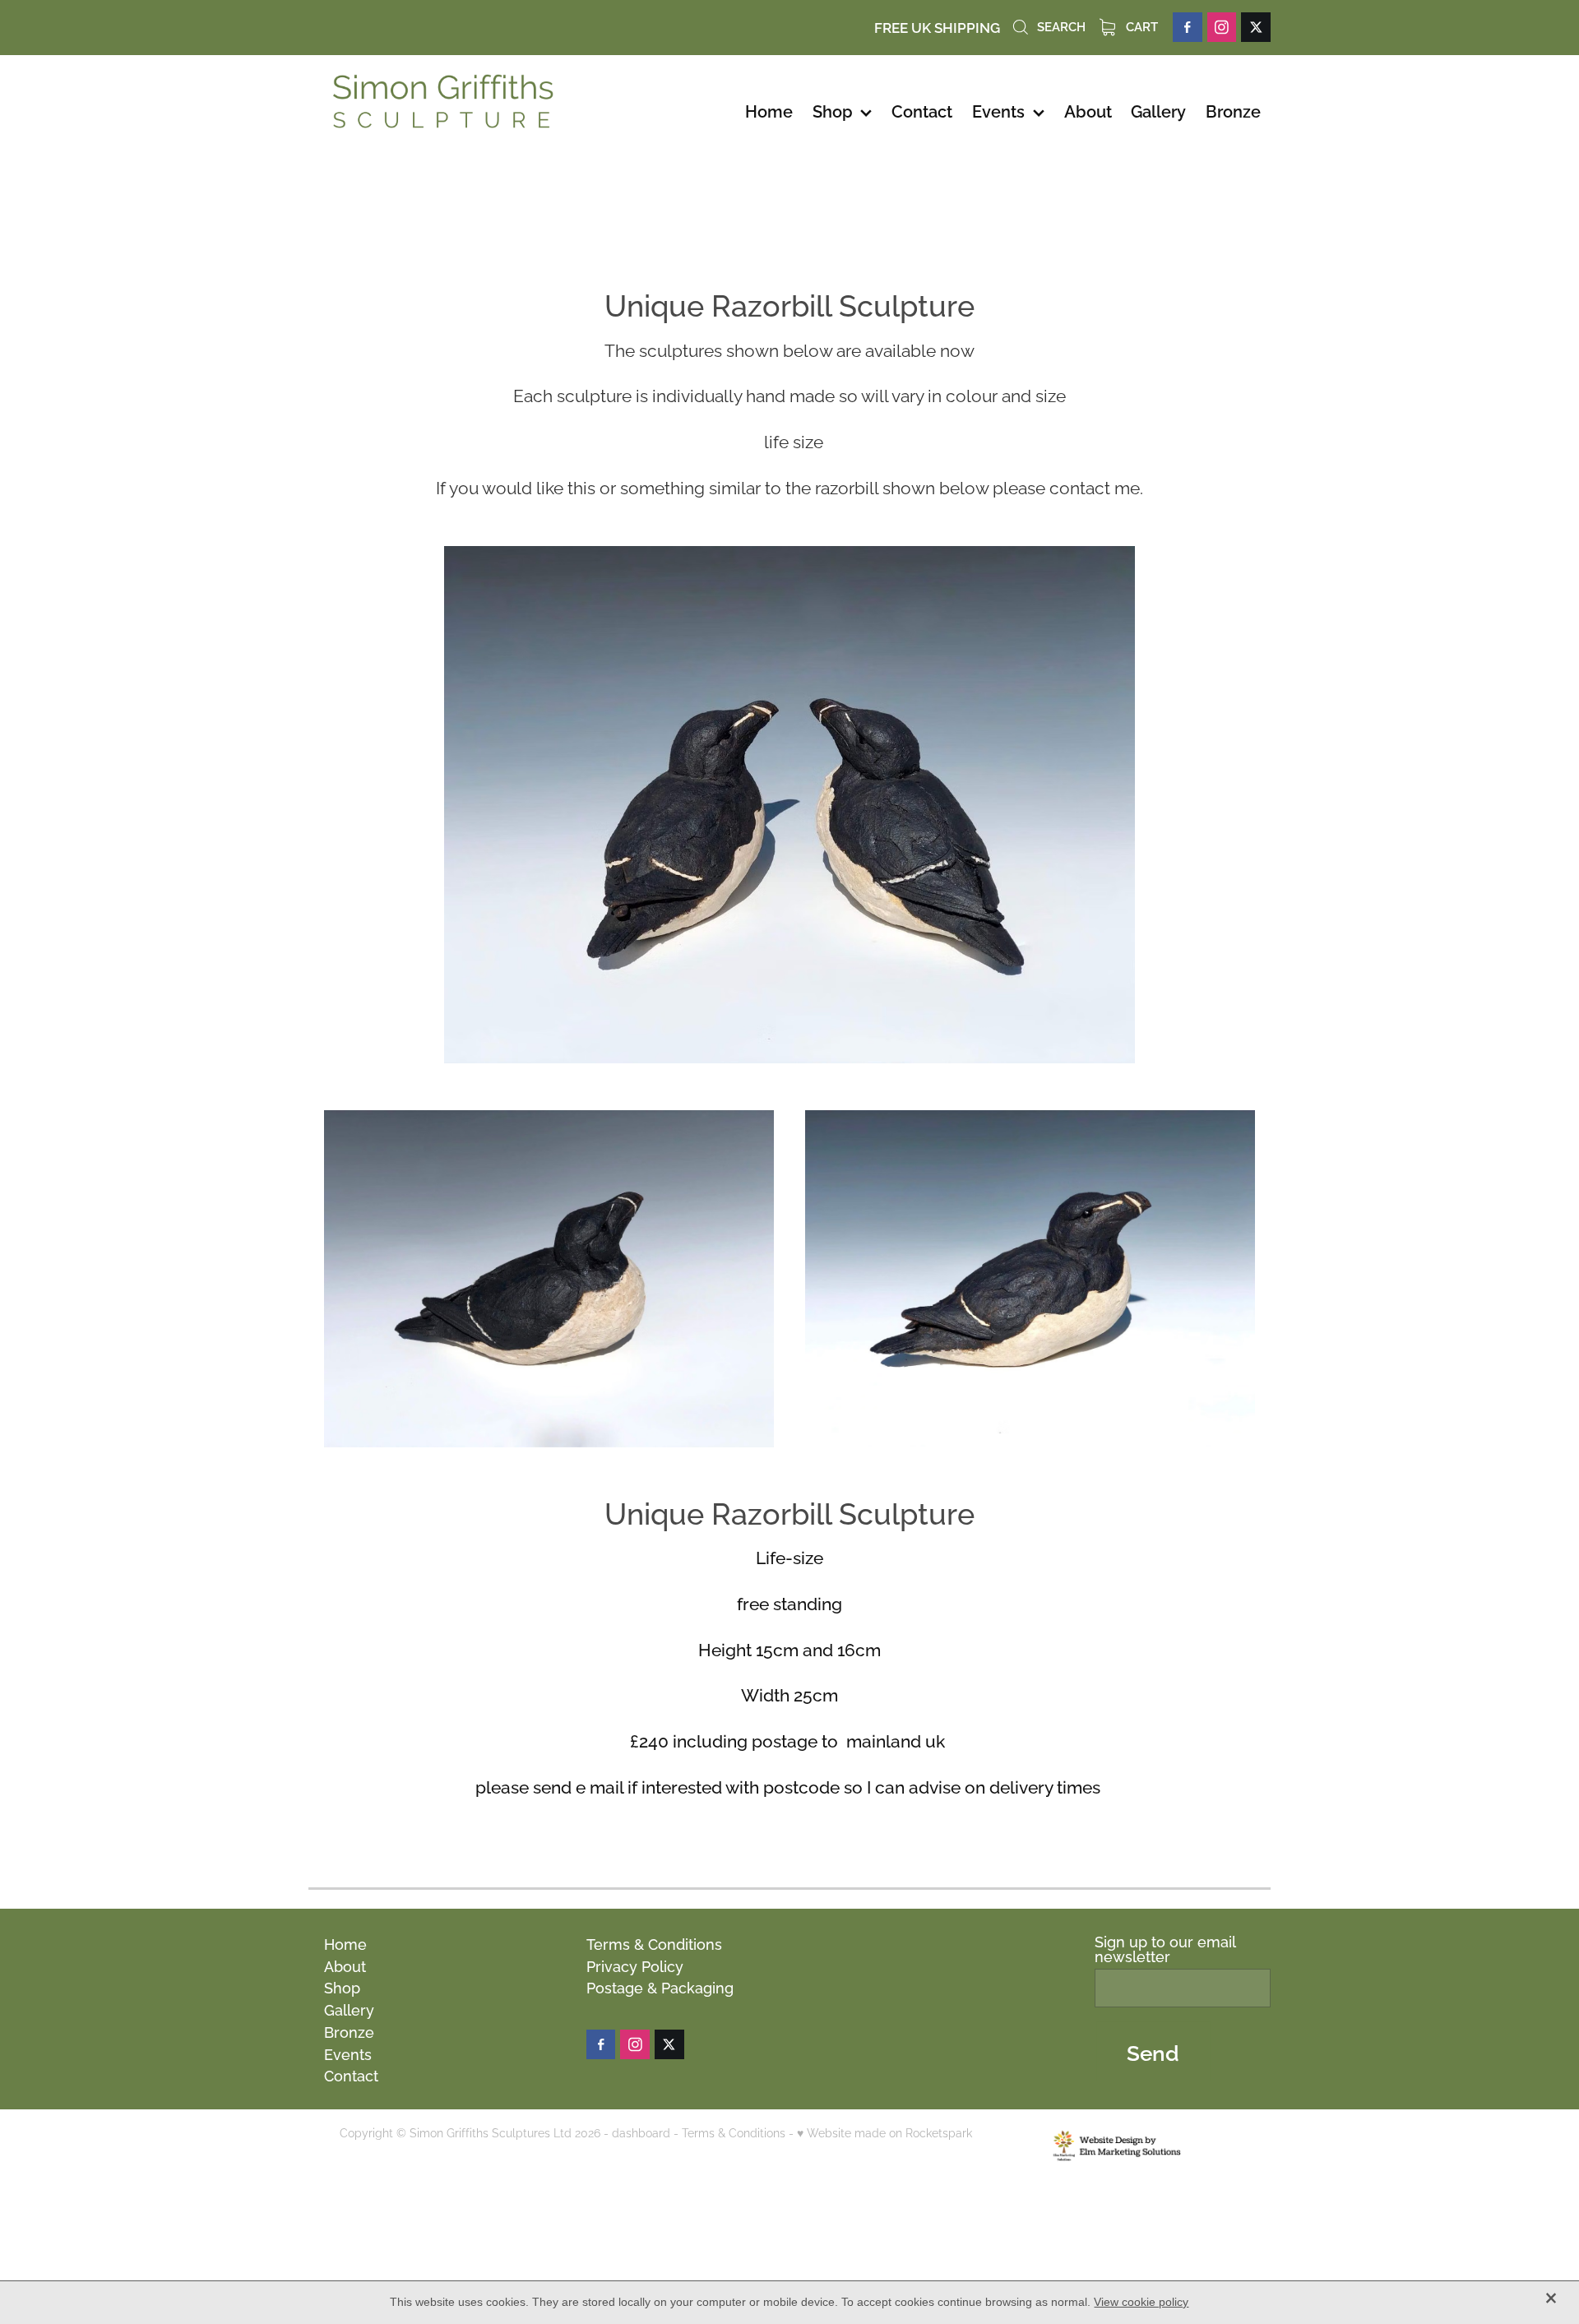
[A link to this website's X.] (1256, 27)
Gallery (349, 2009)
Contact (351, 2074)
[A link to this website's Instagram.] (1222, 27)
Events (348, 2053)
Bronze (349, 2031)
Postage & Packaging (660, 1986)
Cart (1140, 25)
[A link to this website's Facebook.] (1188, 27)
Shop (342, 1986)
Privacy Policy (635, 1965)
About (345, 1965)
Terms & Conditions (654, 1943)
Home (345, 1943)
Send (1153, 2051)
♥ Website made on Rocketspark (884, 2132)
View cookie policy (1141, 2302)
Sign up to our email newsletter (1165, 1949)
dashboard (641, 2132)
